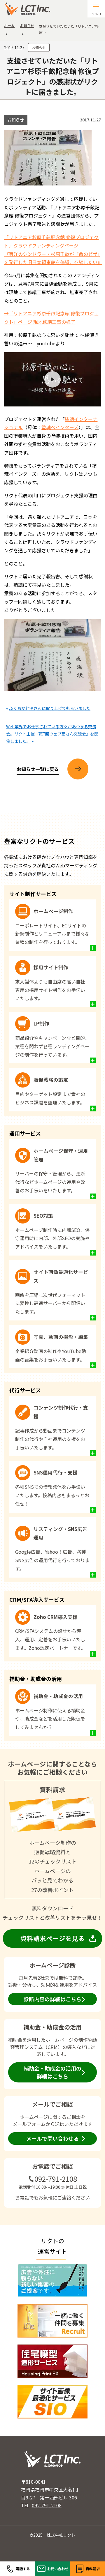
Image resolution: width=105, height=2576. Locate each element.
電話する (23, 2569)
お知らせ (39, 47)
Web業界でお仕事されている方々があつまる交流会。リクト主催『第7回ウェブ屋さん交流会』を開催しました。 (52, 734)
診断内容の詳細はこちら (52, 1999)
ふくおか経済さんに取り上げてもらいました (50, 708)
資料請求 (93, 2569)
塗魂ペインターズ (60, 427)
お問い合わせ (58, 2569)
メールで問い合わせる (52, 2138)
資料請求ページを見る (52, 1938)
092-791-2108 (56, 2179)
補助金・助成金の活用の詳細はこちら (52, 2072)
